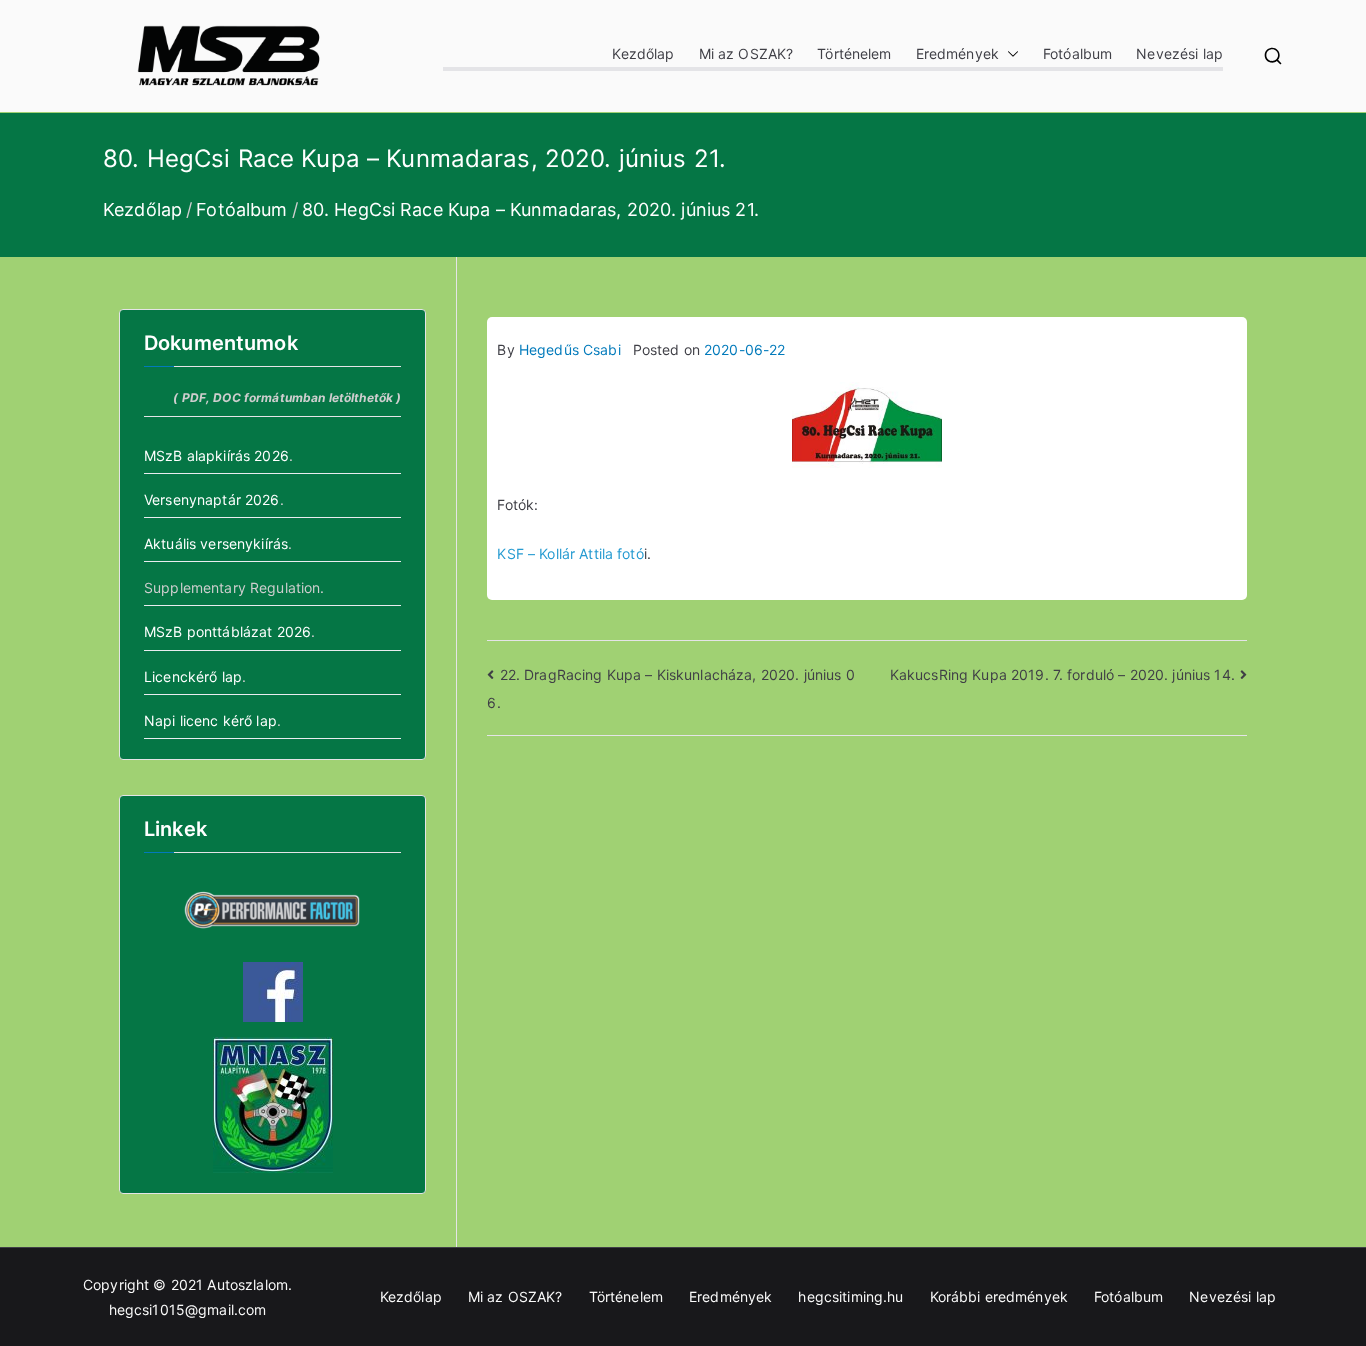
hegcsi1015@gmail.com (188, 1309)
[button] (1009, 53)
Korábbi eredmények (999, 1296)
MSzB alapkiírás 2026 (216, 455)
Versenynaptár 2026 (212, 499)
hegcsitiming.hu (850, 1296)
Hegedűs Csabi (570, 349)
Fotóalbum (1077, 53)
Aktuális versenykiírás (216, 543)
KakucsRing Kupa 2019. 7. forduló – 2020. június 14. (1062, 674)
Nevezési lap (1179, 53)
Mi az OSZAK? (746, 53)
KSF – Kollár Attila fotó (570, 553)
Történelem (854, 53)
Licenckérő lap (193, 676)
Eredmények (957, 53)
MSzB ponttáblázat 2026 (227, 631)
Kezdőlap (643, 53)
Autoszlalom (247, 1284)
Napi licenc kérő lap (210, 720)
